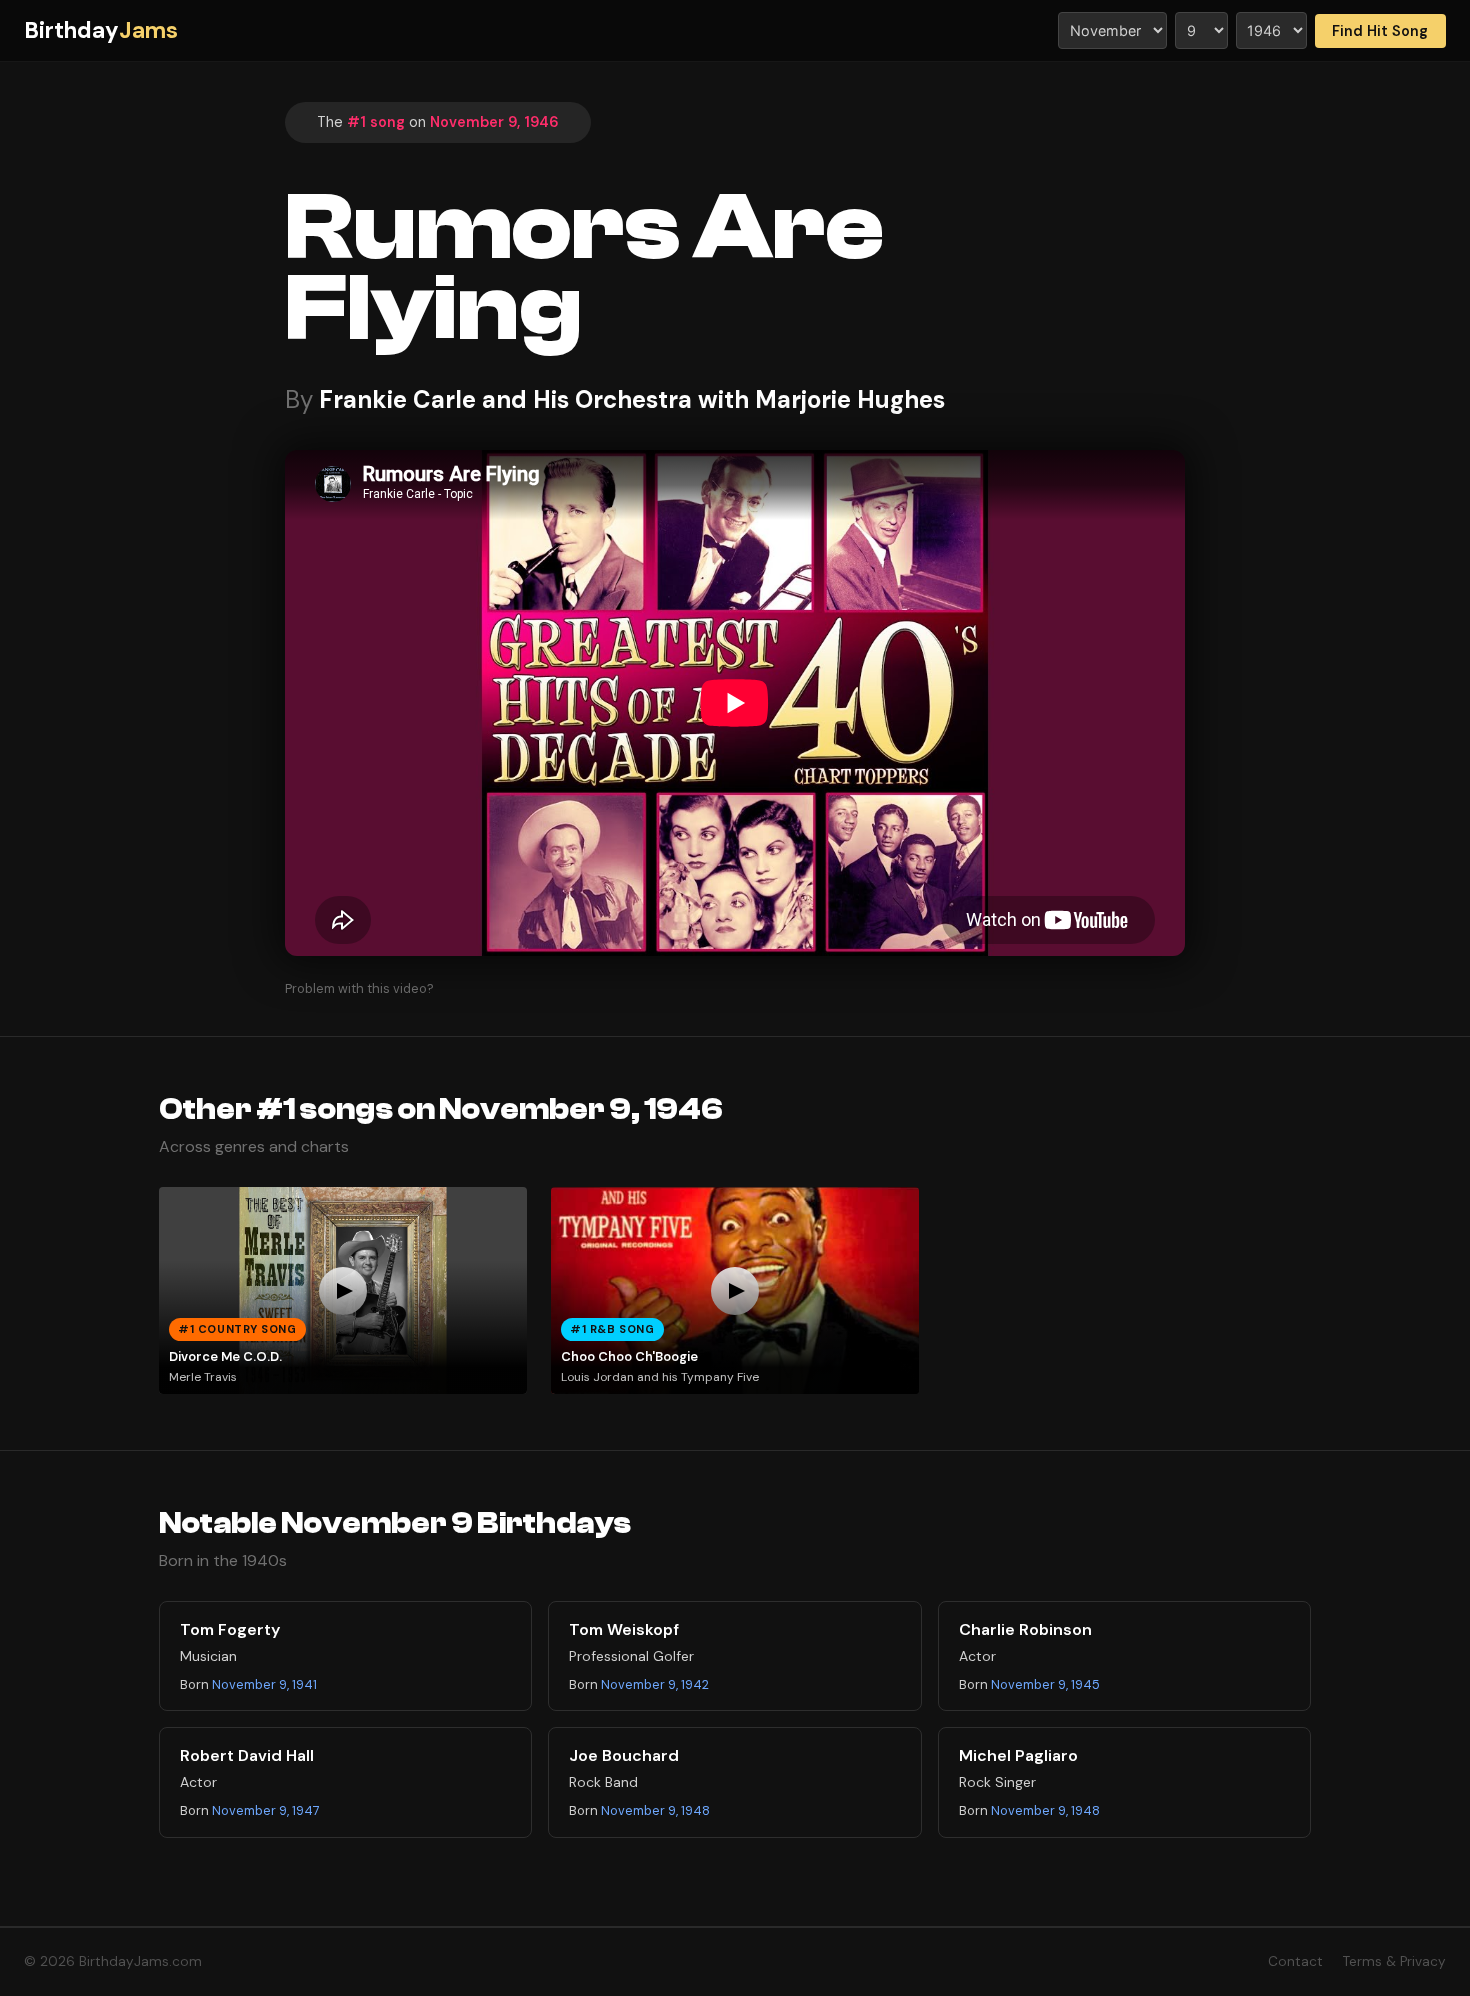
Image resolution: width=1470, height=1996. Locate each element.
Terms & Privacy (1394, 1961)
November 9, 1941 (264, 1684)
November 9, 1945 (1045, 1684)
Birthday (101, 30)
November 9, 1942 (655, 1684)
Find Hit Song (1380, 31)
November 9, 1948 (655, 1810)
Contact (1295, 1961)
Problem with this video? (359, 988)
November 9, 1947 (266, 1810)
